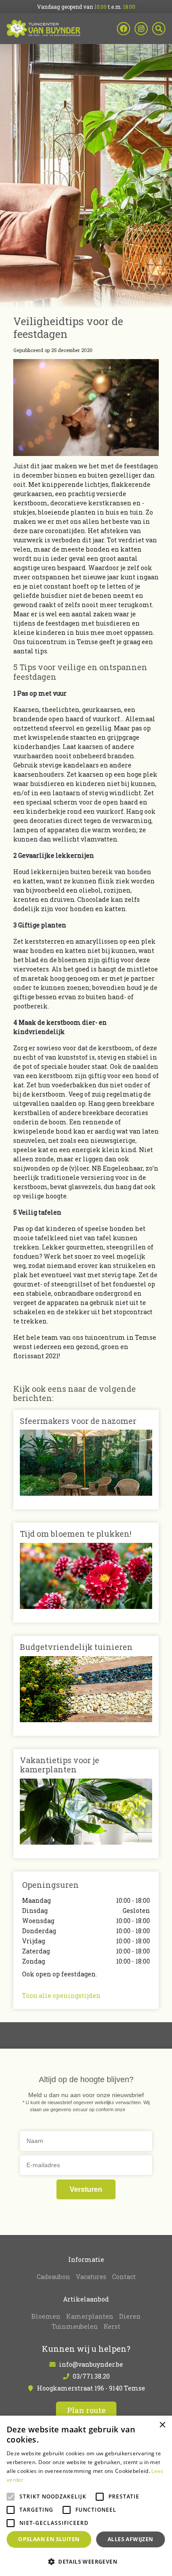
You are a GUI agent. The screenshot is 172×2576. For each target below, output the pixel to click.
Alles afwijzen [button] (131, 2539)
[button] (86, 2561)
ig (141, 29)
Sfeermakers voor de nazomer (78, 1421)
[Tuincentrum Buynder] (43, 29)
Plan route (86, 2411)
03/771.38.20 (91, 2377)
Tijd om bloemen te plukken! (76, 1534)
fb (123, 29)
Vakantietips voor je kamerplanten (60, 1765)
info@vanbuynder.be (91, 2365)
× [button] (162, 2425)
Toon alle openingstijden (61, 1996)
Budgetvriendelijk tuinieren (76, 1647)
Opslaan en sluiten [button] (49, 2539)
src (159, 29)
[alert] (86, 2496)
